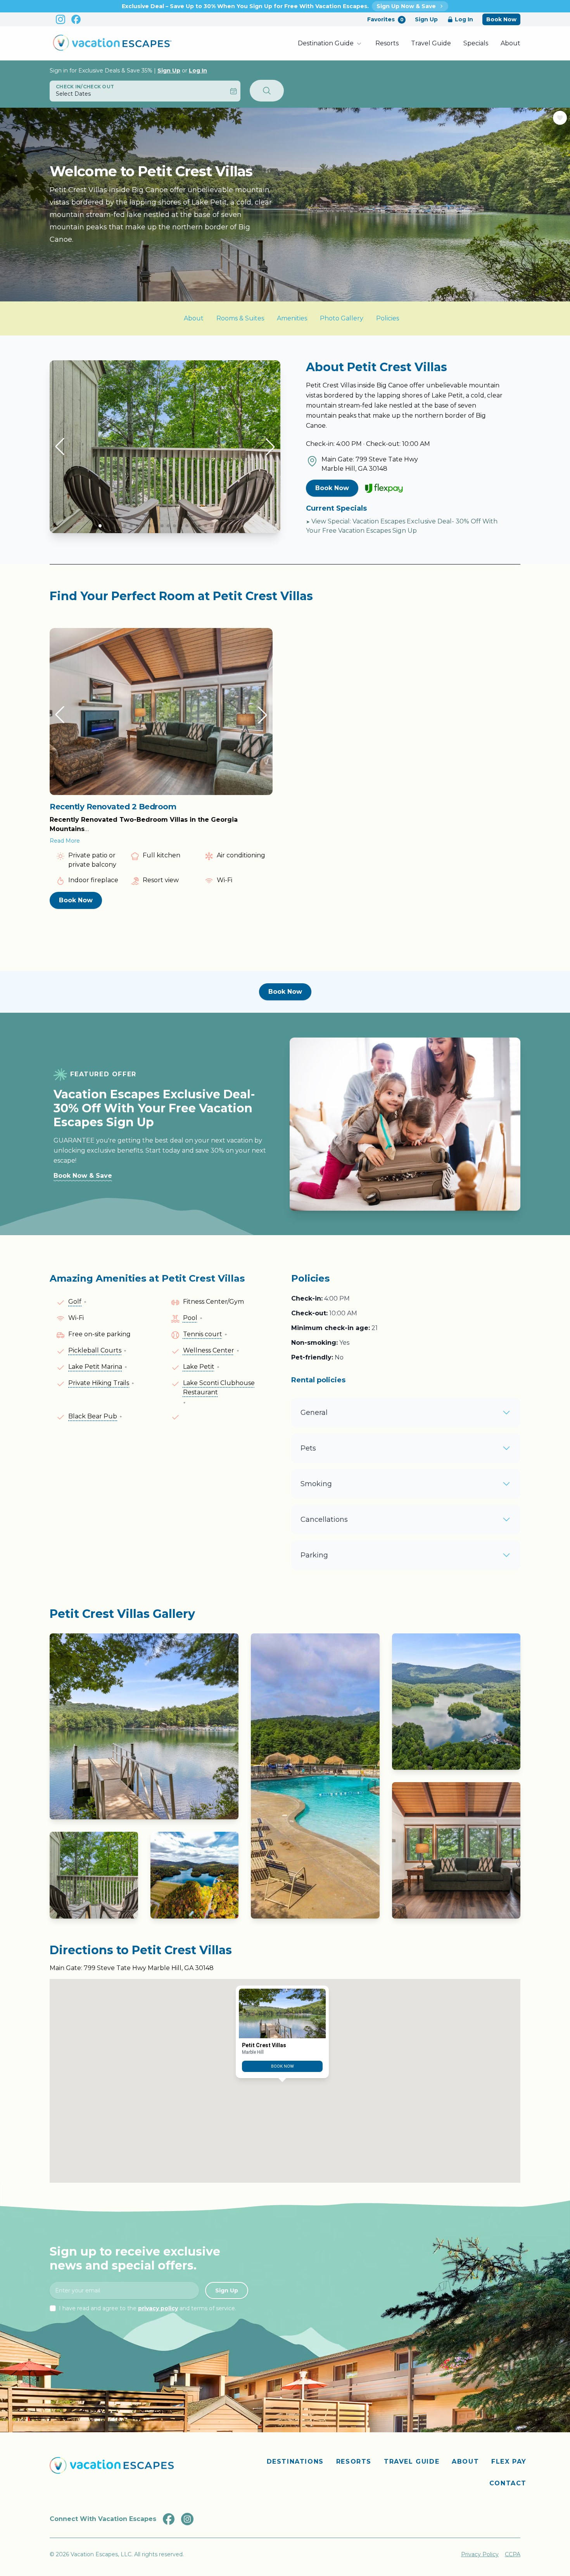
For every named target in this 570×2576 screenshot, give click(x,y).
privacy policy (158, 2308)
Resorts (387, 43)
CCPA (513, 2554)
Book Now (501, 19)
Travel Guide (431, 43)
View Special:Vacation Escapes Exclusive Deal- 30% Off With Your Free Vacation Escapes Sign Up (402, 526)
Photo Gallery (342, 318)
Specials (476, 43)
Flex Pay (509, 2462)
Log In (464, 19)
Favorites (385, 19)
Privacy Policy (480, 2554)
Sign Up (426, 19)
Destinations (295, 2462)
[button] (60, 447)
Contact (508, 2483)
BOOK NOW (282, 2067)
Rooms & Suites (240, 318)
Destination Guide (326, 43)
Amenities (292, 318)
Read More (65, 841)
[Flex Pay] (384, 488)
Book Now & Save (83, 1176)
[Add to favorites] (560, 118)
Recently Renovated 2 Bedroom (113, 807)
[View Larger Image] (144, 1726)
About (510, 43)
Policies (388, 318)
